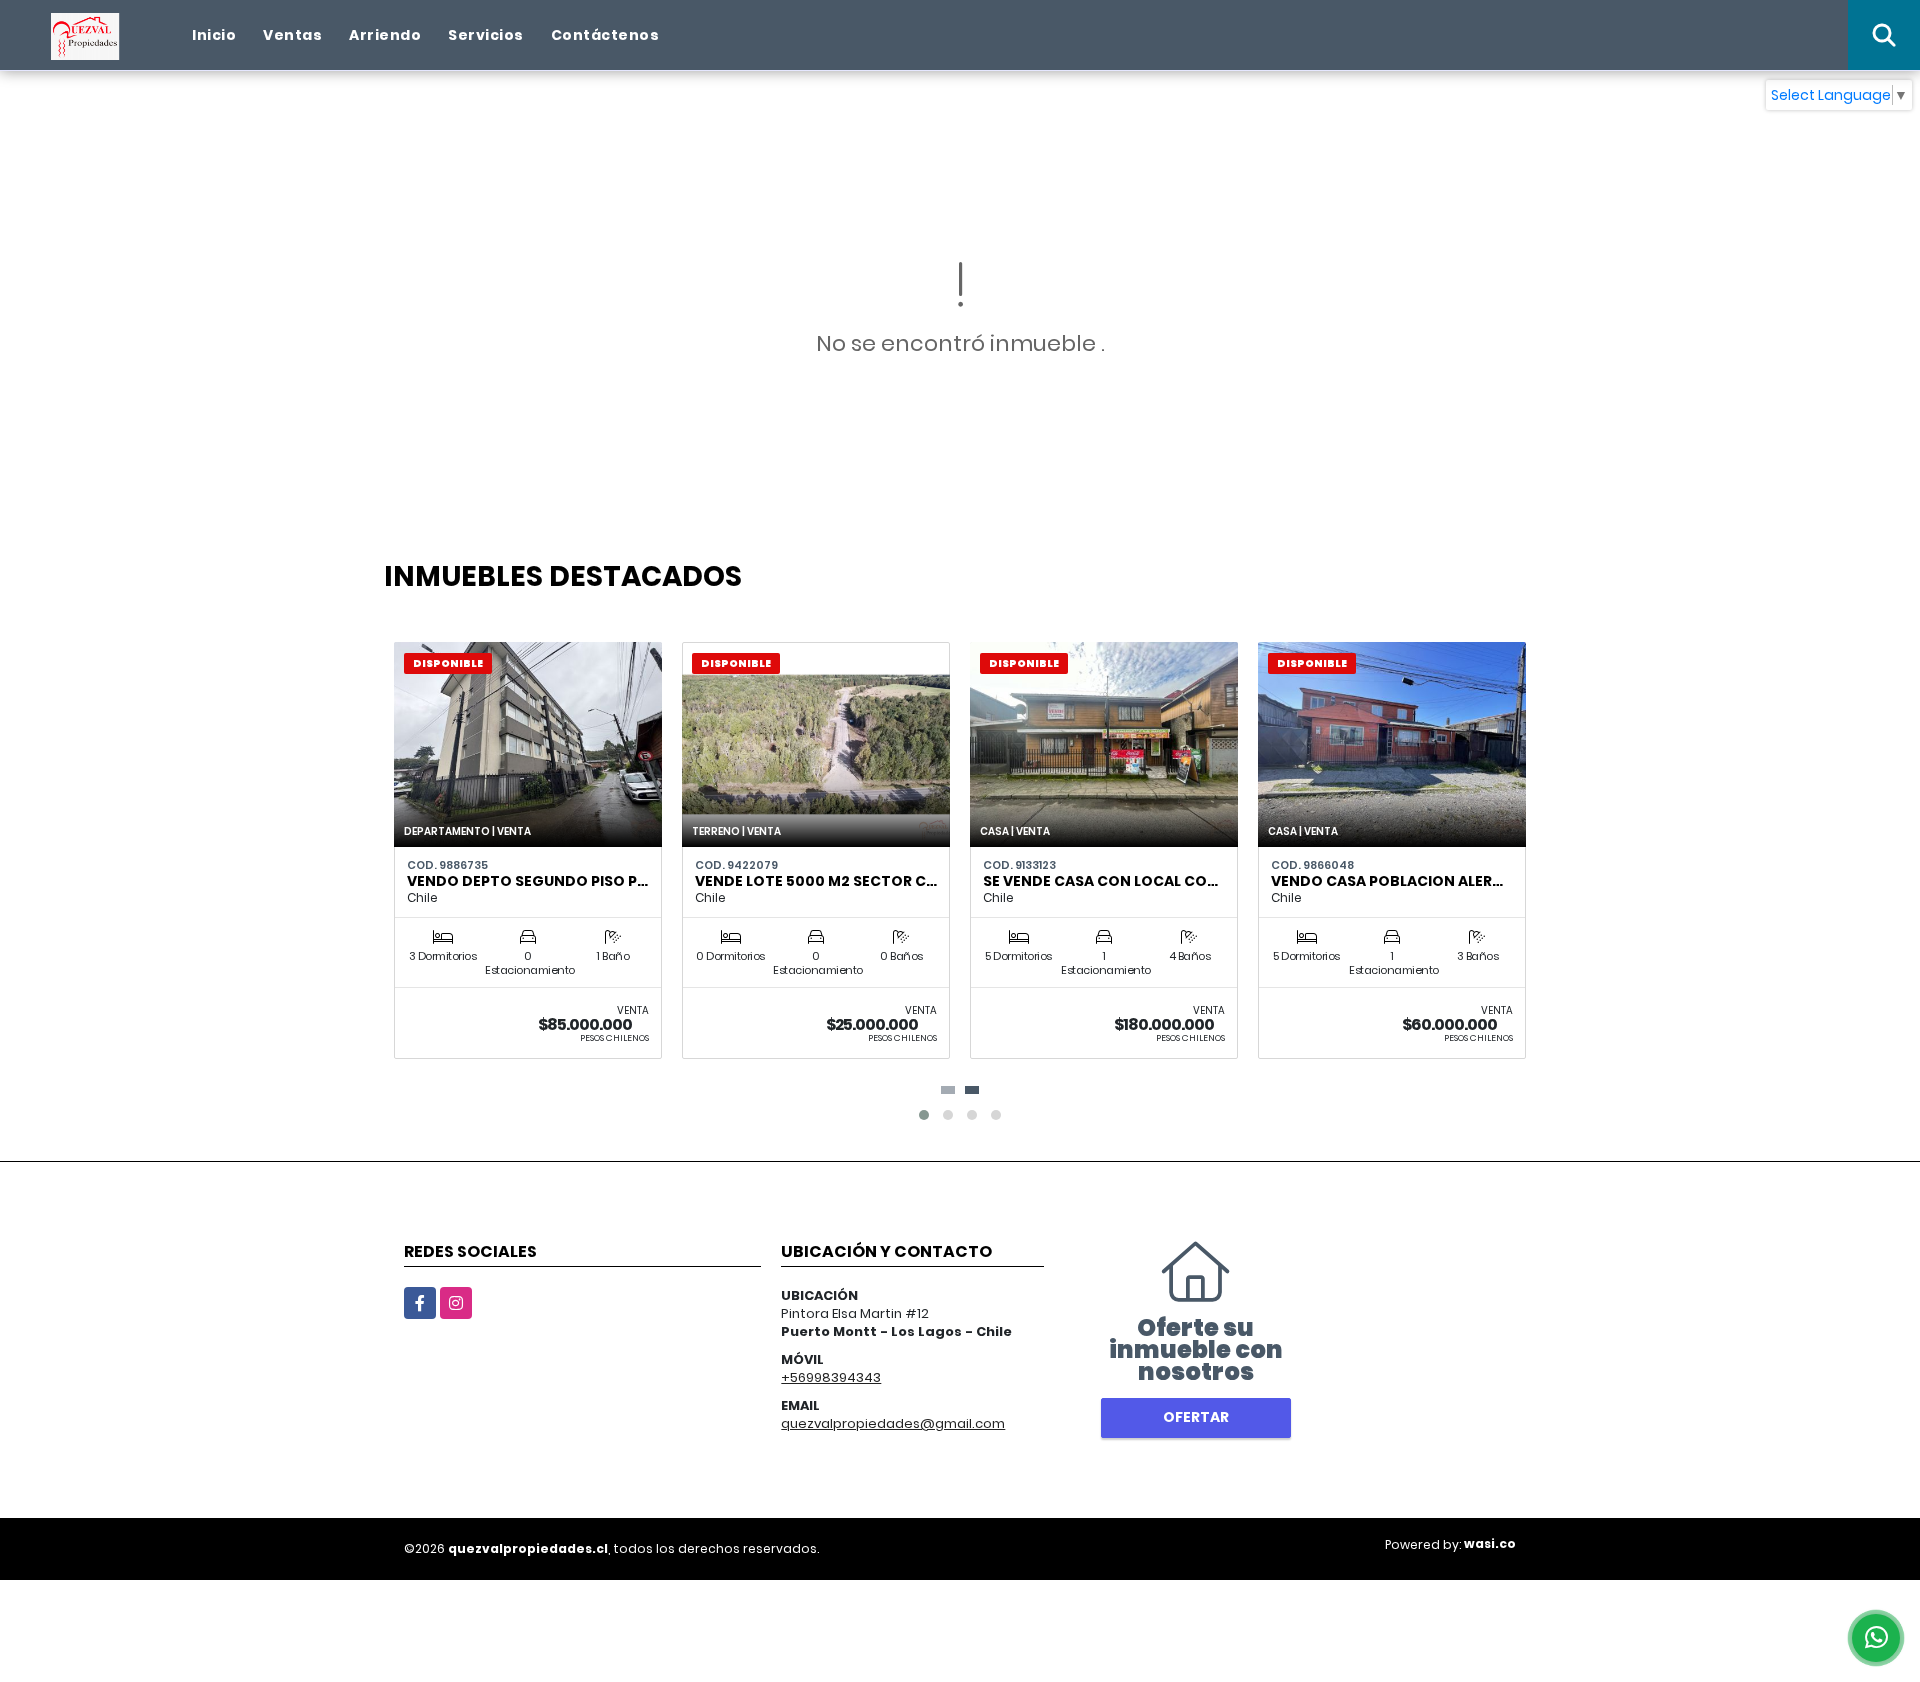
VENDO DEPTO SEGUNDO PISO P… (527, 881)
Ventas (292, 35)
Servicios (486, 35)
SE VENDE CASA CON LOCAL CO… (1100, 881)
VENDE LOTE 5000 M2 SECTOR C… (816, 881)
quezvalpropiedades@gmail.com (893, 1423)
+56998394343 (831, 1377)
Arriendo (385, 35)
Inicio (214, 35)
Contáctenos (605, 35)
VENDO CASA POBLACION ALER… (1387, 881)
